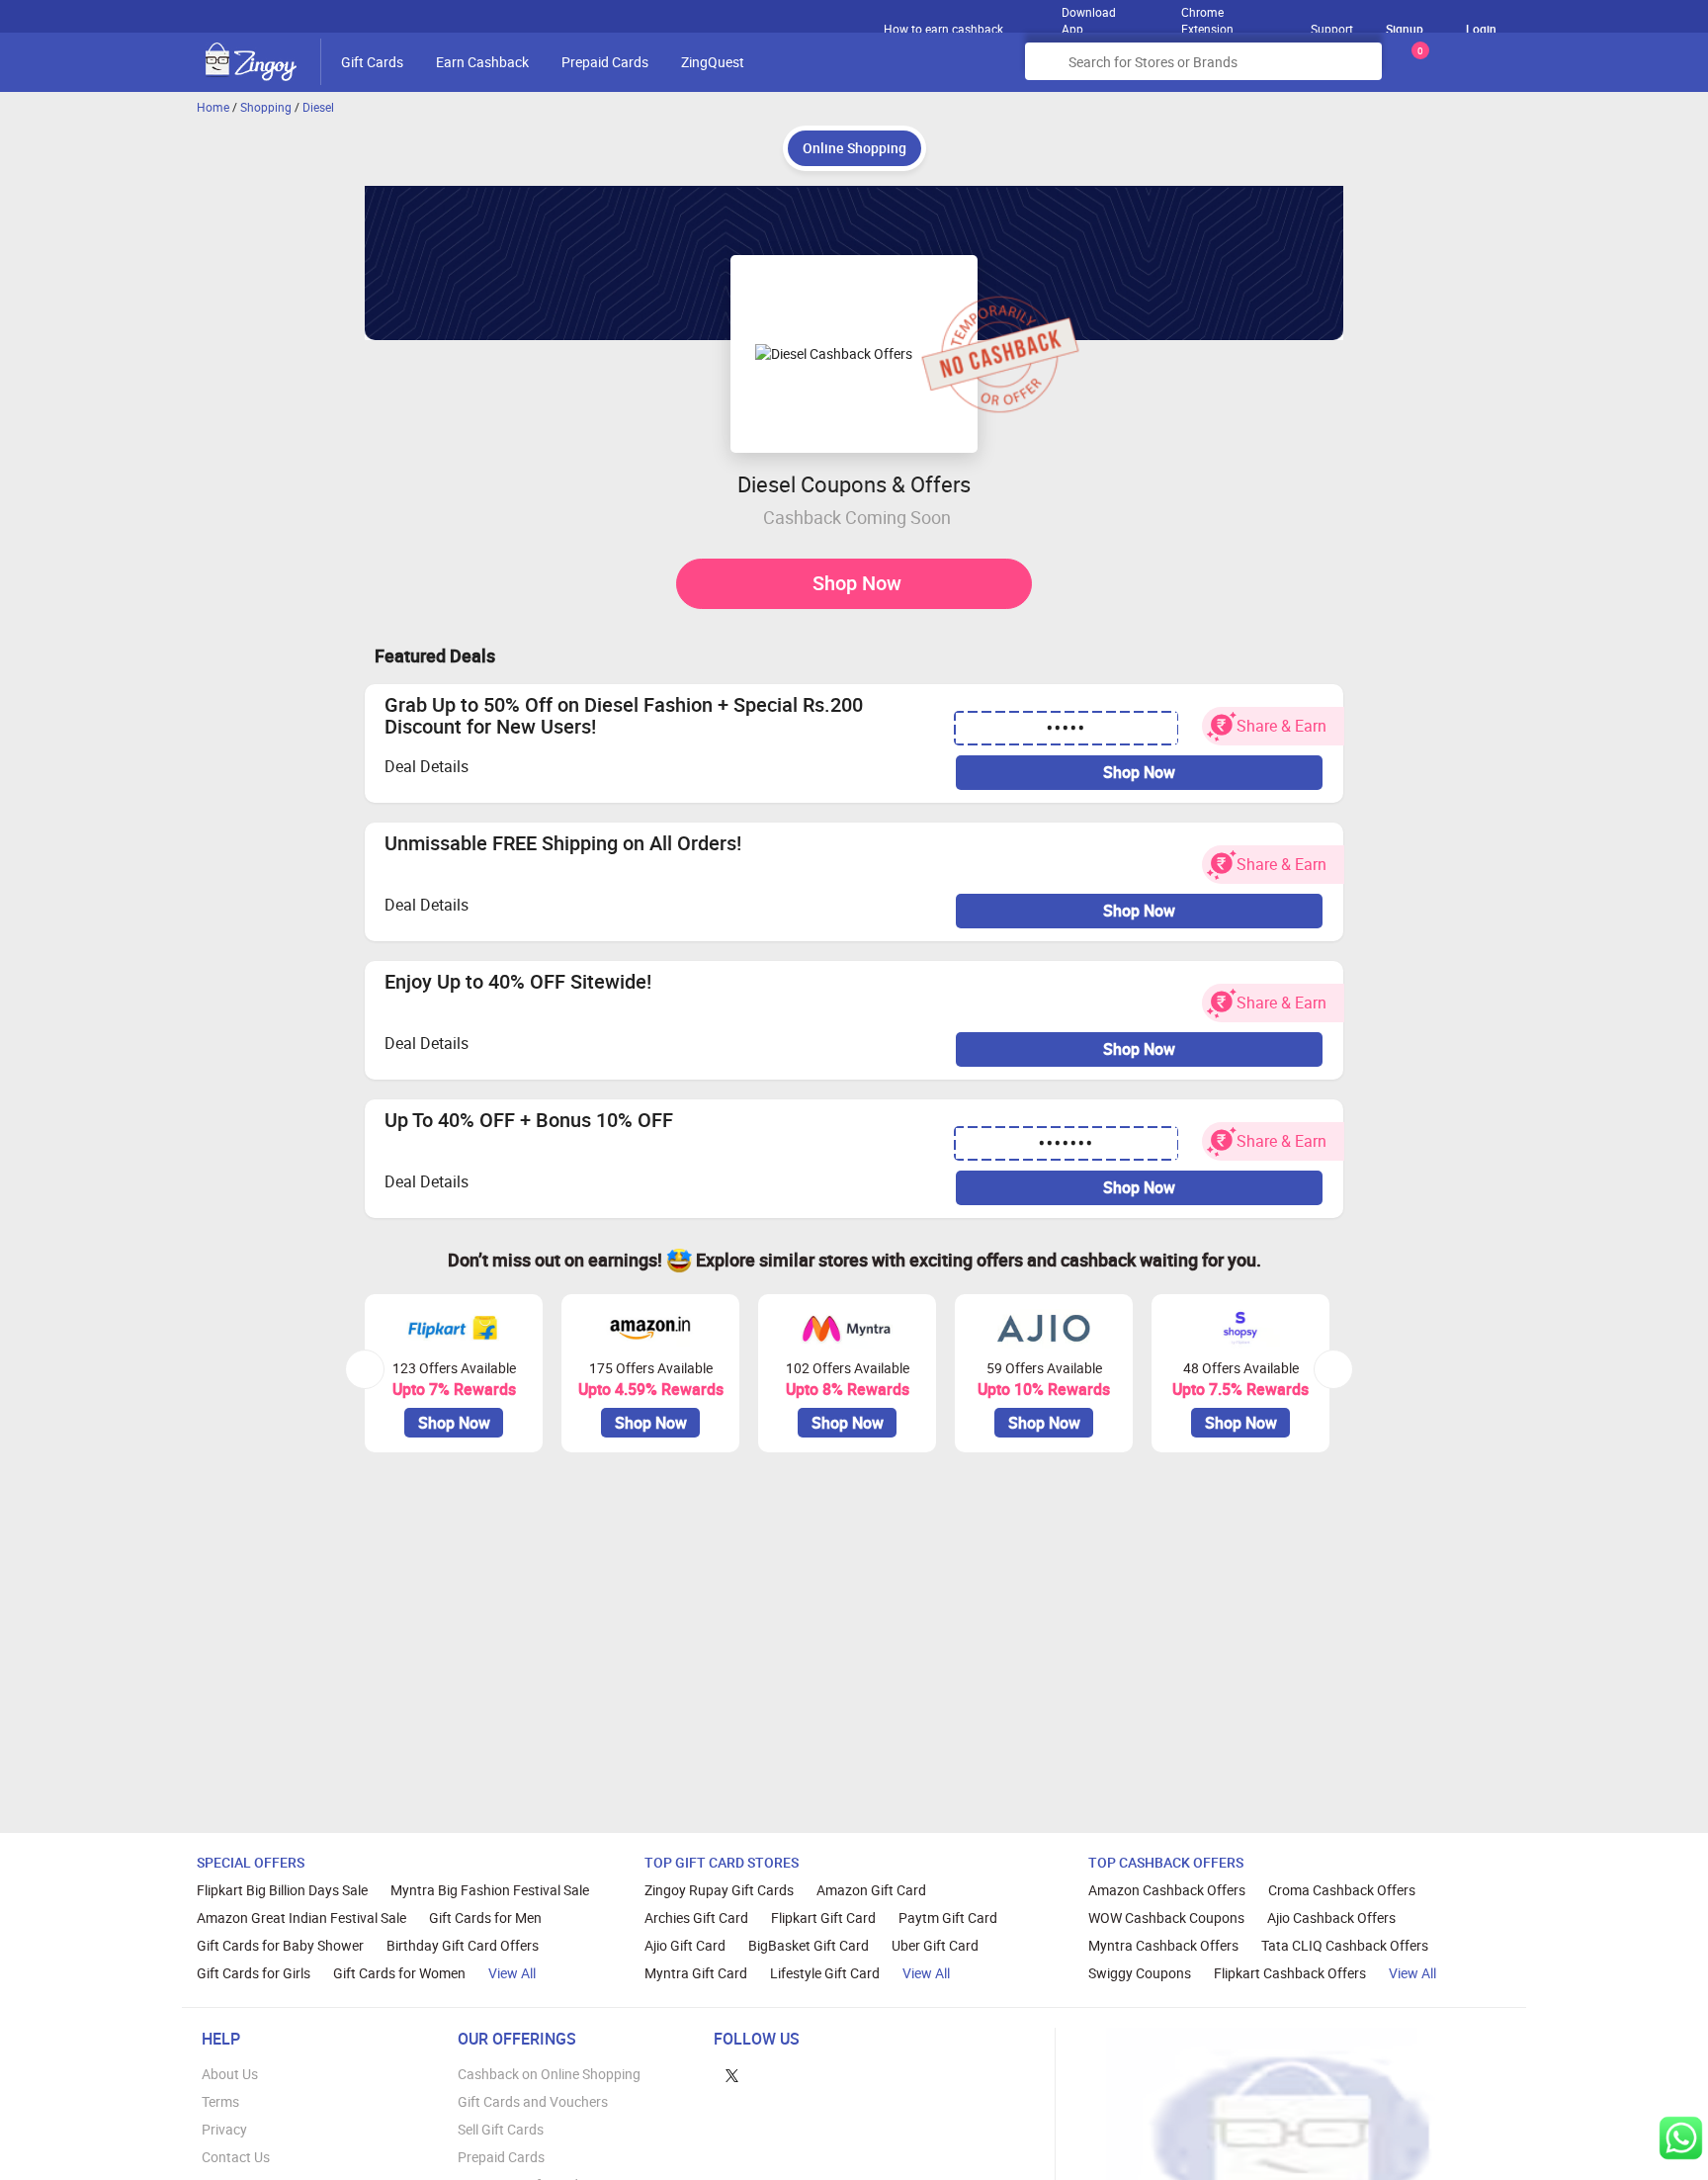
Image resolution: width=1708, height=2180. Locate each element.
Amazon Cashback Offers (1167, 1890)
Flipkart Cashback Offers (1290, 1973)
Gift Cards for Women (399, 1973)
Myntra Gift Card (696, 1973)
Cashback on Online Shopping (549, 2074)
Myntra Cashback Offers (1163, 1945)
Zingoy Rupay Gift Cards (719, 1890)
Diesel (318, 107)
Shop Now (857, 583)
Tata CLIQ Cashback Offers (1345, 1945)
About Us (230, 2074)
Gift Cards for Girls (254, 1973)
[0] (1416, 69)
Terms (220, 2101)
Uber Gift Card (935, 1945)
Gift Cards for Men (485, 1918)
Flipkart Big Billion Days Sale (282, 1890)
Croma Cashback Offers (1342, 1890)
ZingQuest (713, 62)
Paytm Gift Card (948, 1918)
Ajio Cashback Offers (1331, 1918)
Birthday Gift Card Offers (463, 1945)
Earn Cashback (482, 62)
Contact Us (236, 2157)
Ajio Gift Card (685, 1945)
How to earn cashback (945, 29)
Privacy (224, 2129)
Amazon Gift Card (871, 1890)
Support (1332, 29)
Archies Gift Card (696, 1918)
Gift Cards (372, 62)
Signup (1405, 29)
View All (512, 1973)
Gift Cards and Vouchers (533, 2101)
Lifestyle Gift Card (825, 1973)
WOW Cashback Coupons (1166, 1918)
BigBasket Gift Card (809, 1945)
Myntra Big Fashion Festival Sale (490, 1890)
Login (1481, 29)
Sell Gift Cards (501, 2129)
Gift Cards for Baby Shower (280, 1945)
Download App (1089, 16)
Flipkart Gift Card (823, 1918)
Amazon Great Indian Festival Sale (301, 1918)
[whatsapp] (1681, 2138)
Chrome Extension (1207, 16)
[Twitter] (732, 2074)
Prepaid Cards (605, 62)
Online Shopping (854, 148)
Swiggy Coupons (1140, 1973)
